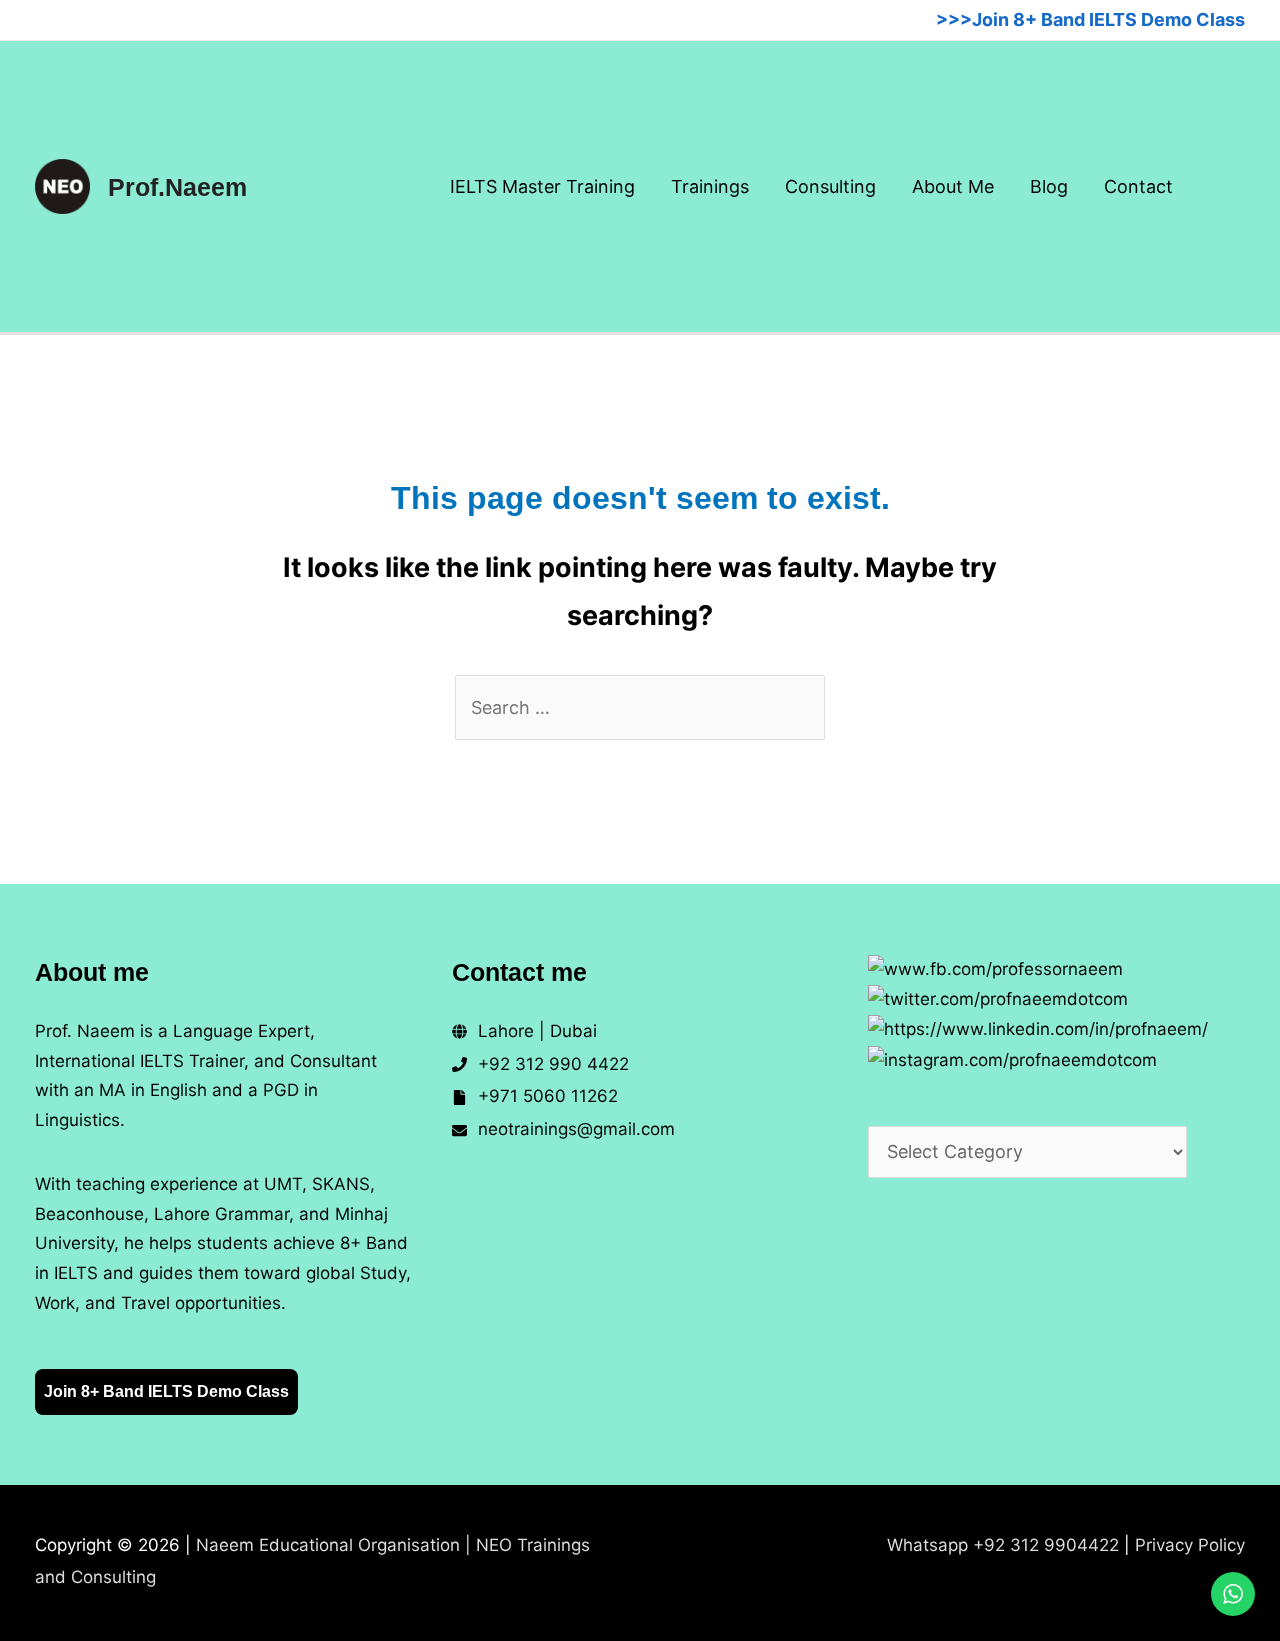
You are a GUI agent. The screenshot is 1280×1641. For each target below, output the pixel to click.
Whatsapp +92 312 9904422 (1003, 1545)
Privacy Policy (1190, 1545)
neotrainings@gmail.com (576, 1129)
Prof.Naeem (177, 187)
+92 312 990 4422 (553, 1064)
